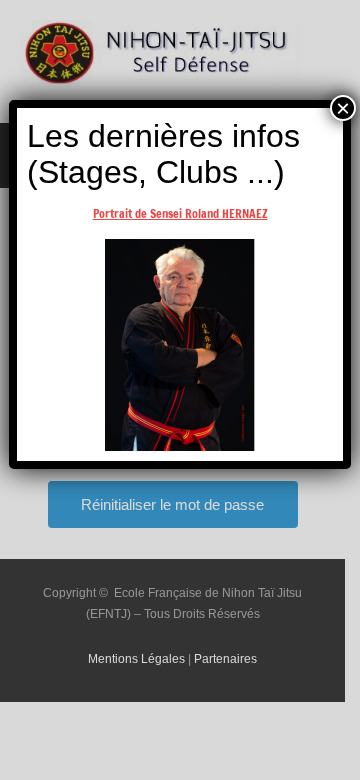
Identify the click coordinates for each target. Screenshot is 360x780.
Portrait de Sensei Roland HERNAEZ (180, 213)
